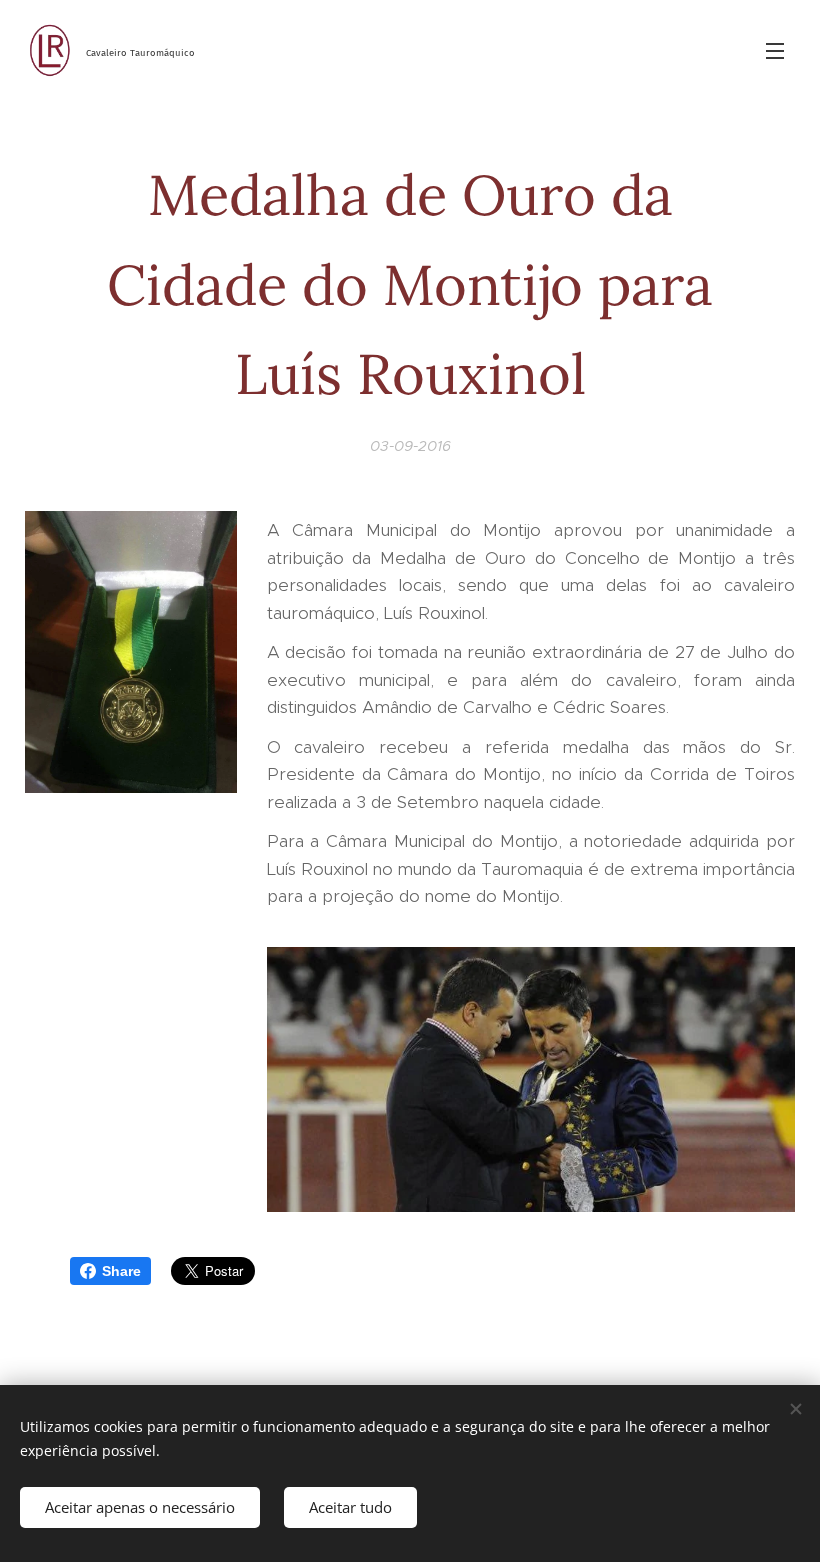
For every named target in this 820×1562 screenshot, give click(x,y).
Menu (775, 50)
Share (121, 1271)
